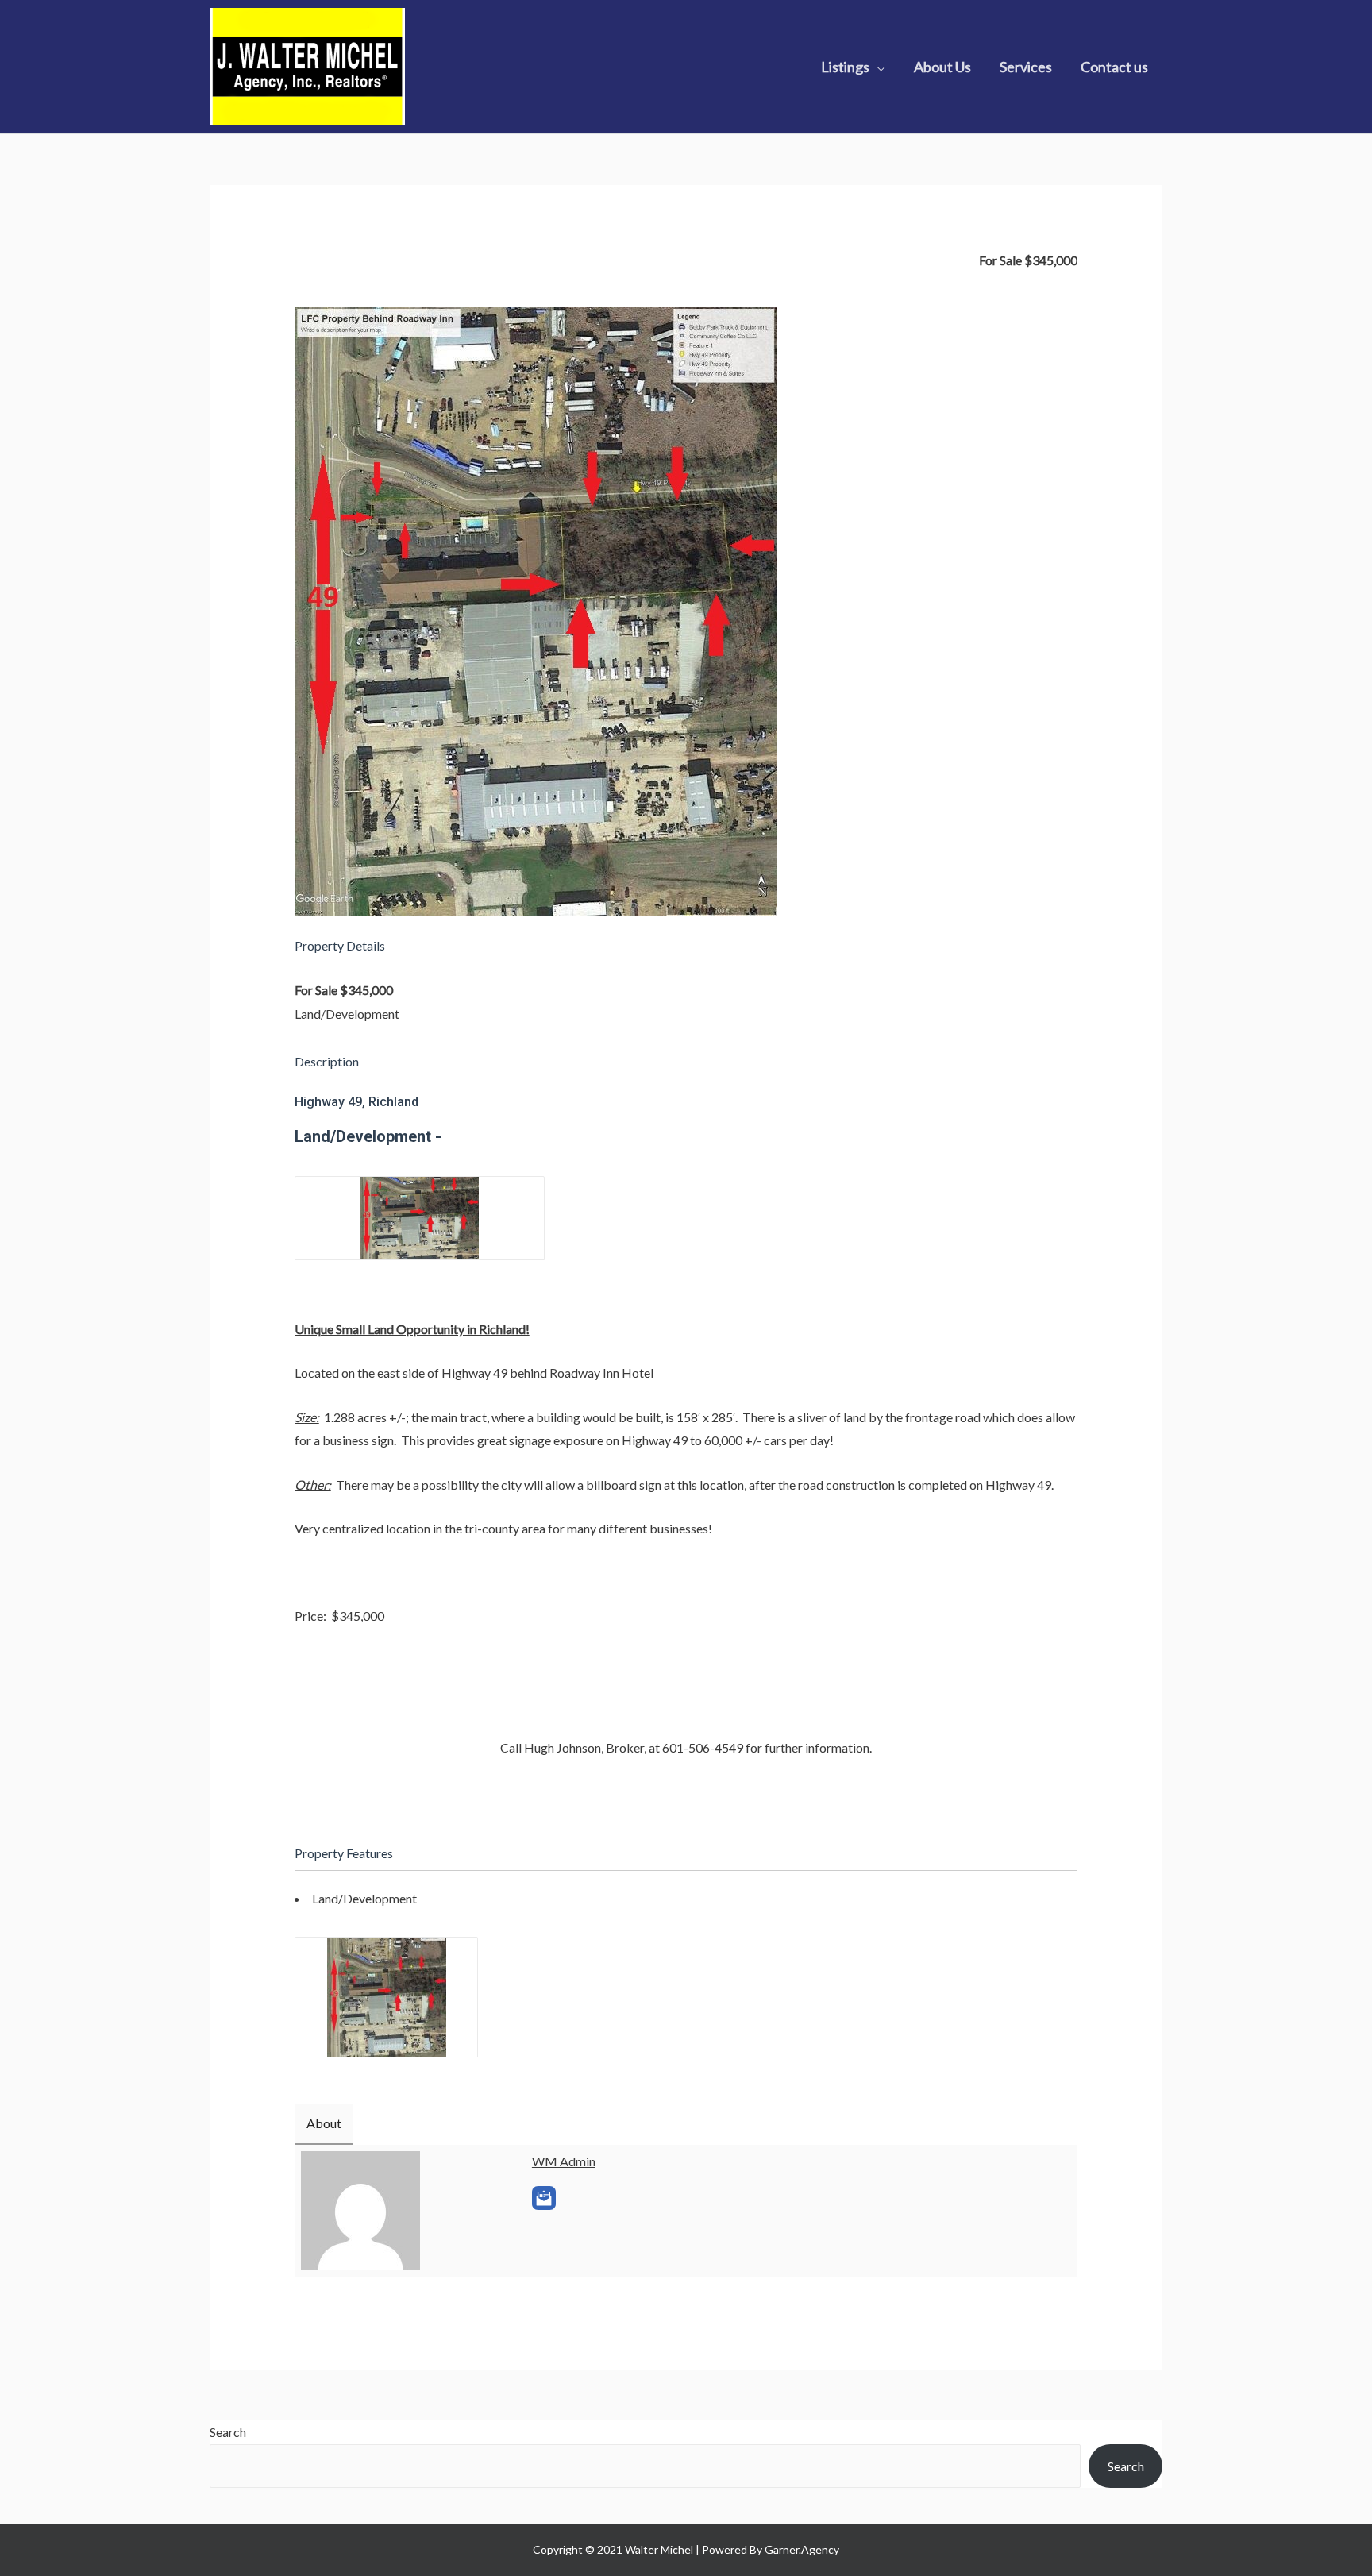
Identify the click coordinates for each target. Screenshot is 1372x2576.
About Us (942, 67)
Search (228, 2432)
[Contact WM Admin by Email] (544, 2198)
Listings (845, 67)
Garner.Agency (802, 2549)
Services (1026, 67)
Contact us (1114, 67)
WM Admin (564, 2161)
